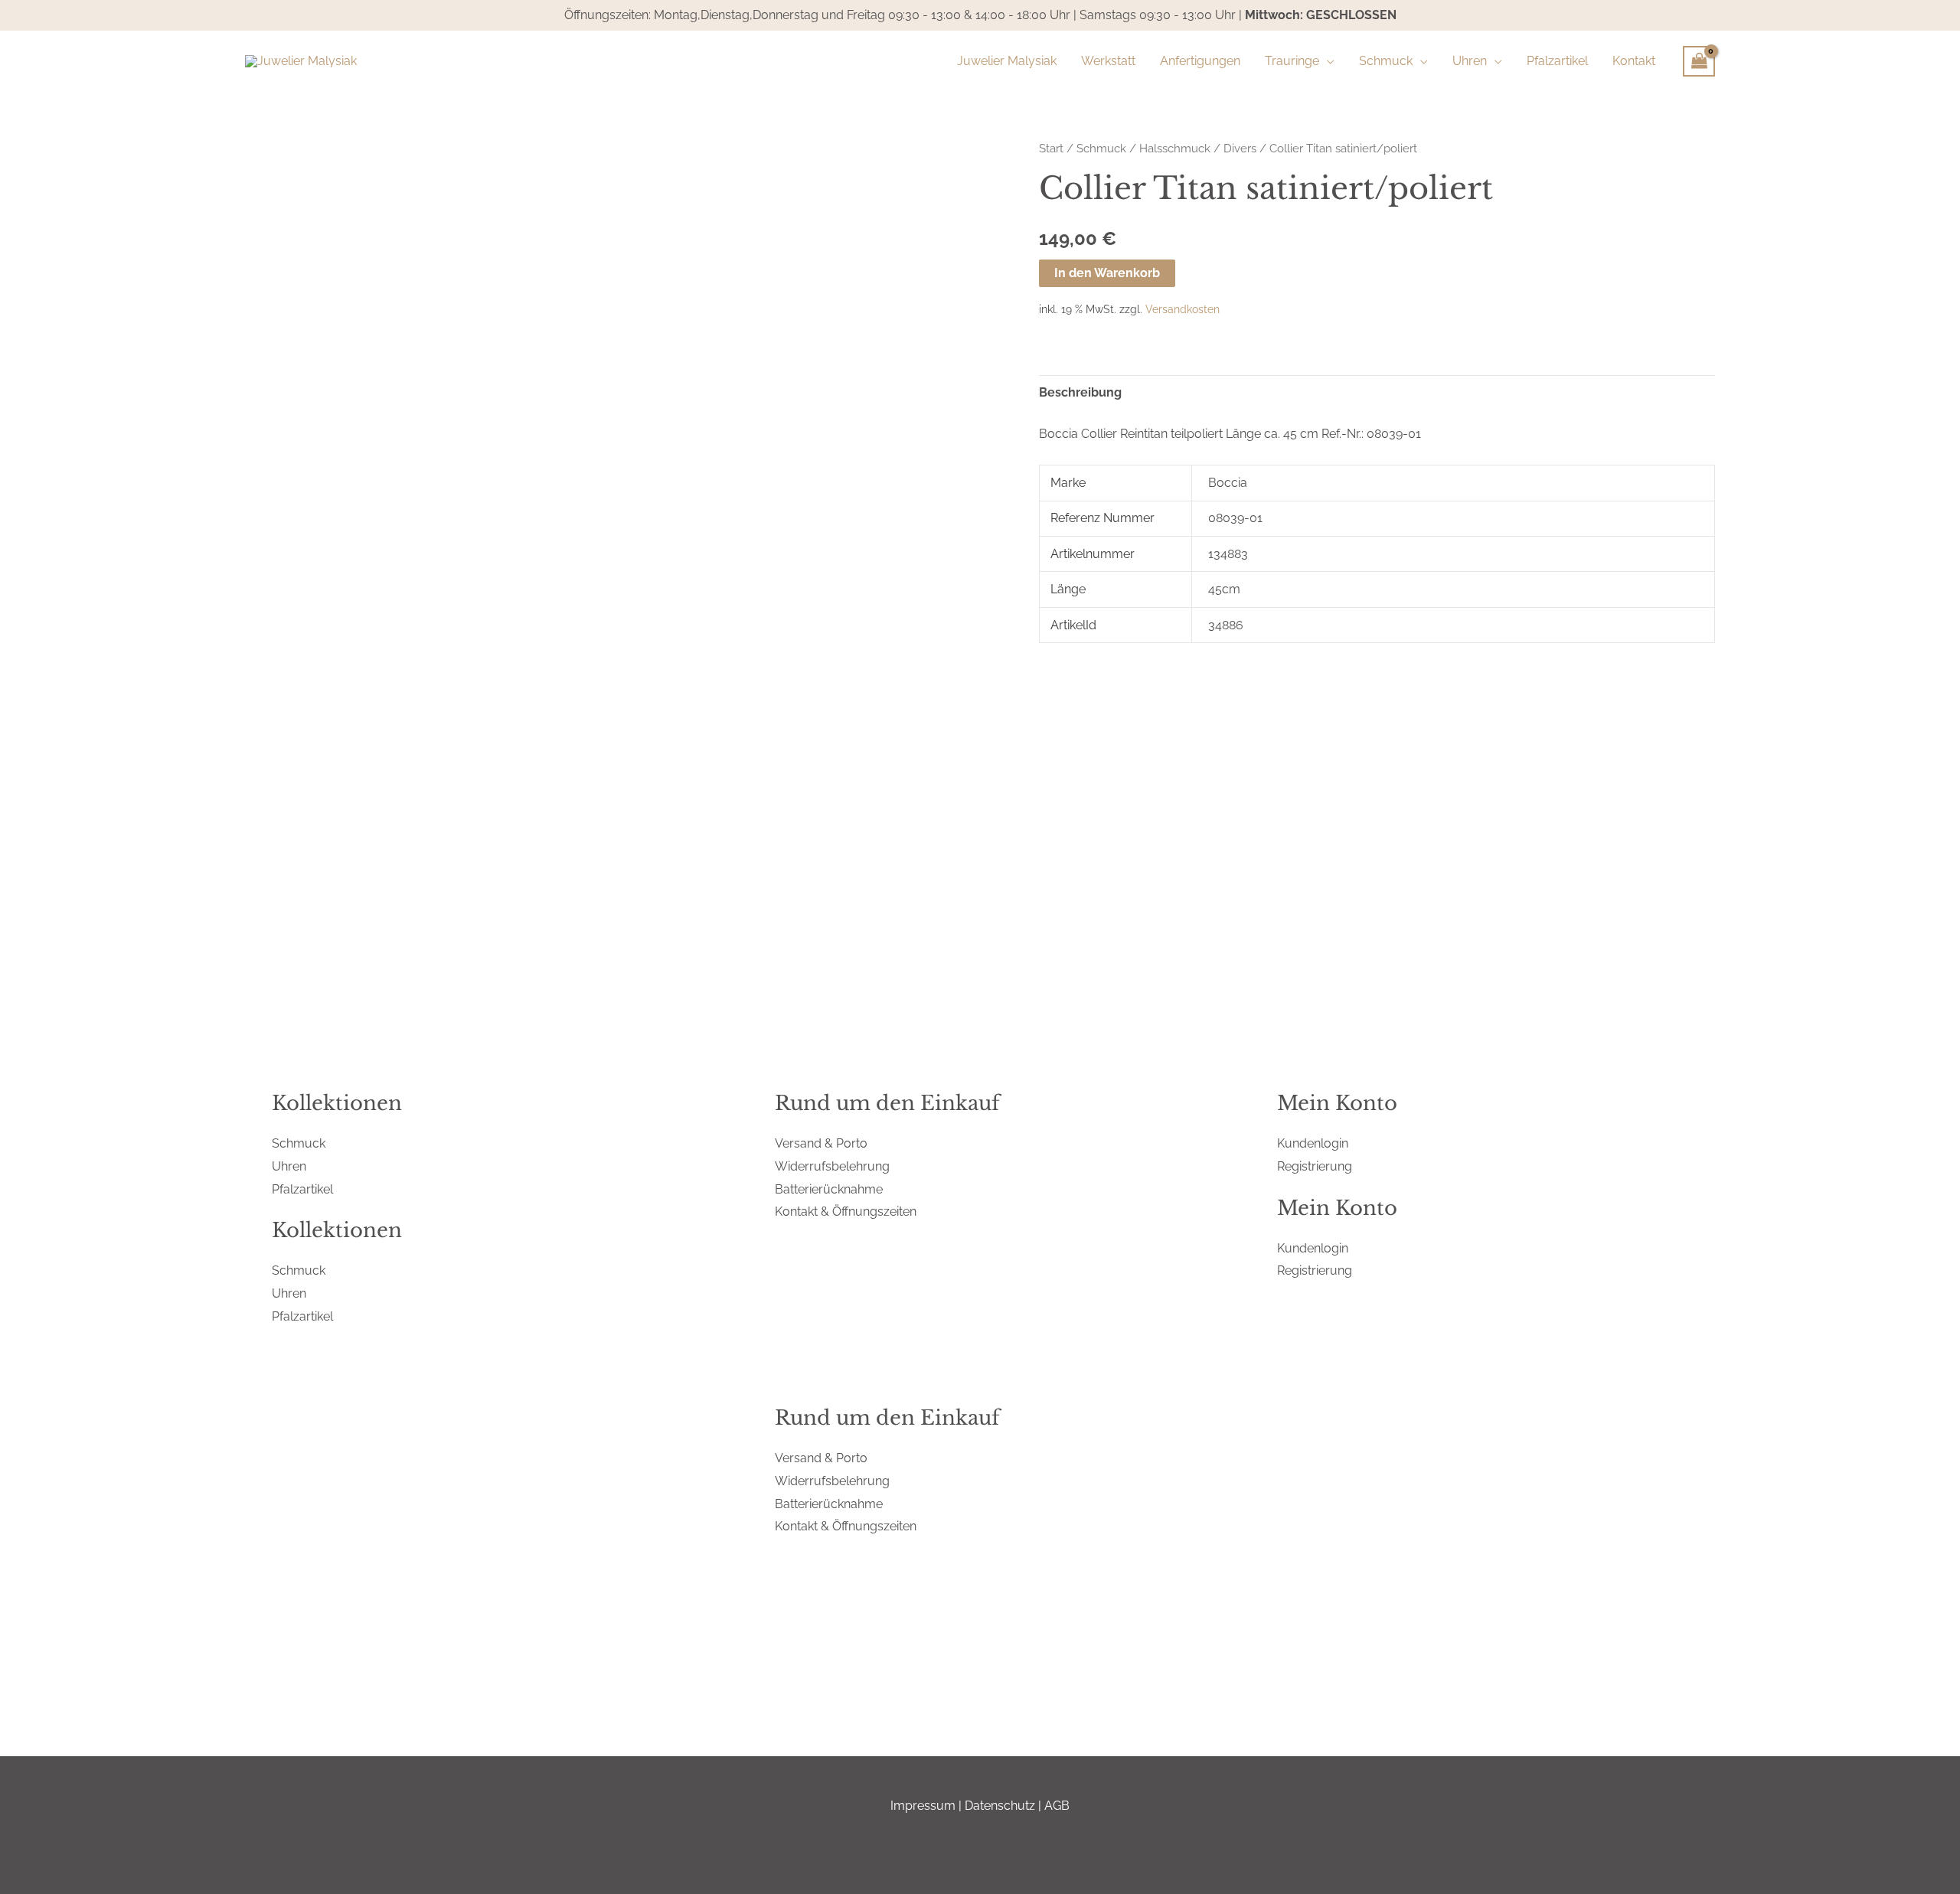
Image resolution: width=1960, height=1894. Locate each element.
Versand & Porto (821, 1143)
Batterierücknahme (829, 1189)
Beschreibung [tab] (1080, 392)
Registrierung (1315, 1166)
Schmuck (1101, 148)
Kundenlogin (1313, 1143)
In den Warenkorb (1107, 273)
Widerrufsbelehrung (832, 1166)
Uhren (289, 1166)
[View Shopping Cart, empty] (1699, 61)
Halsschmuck (1175, 148)
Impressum (923, 1806)
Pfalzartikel (302, 1189)
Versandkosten (1183, 309)
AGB (1057, 1806)
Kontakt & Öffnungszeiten (846, 1212)
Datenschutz (1000, 1806)
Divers (1240, 148)
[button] (1327, 61)
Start (1051, 148)
